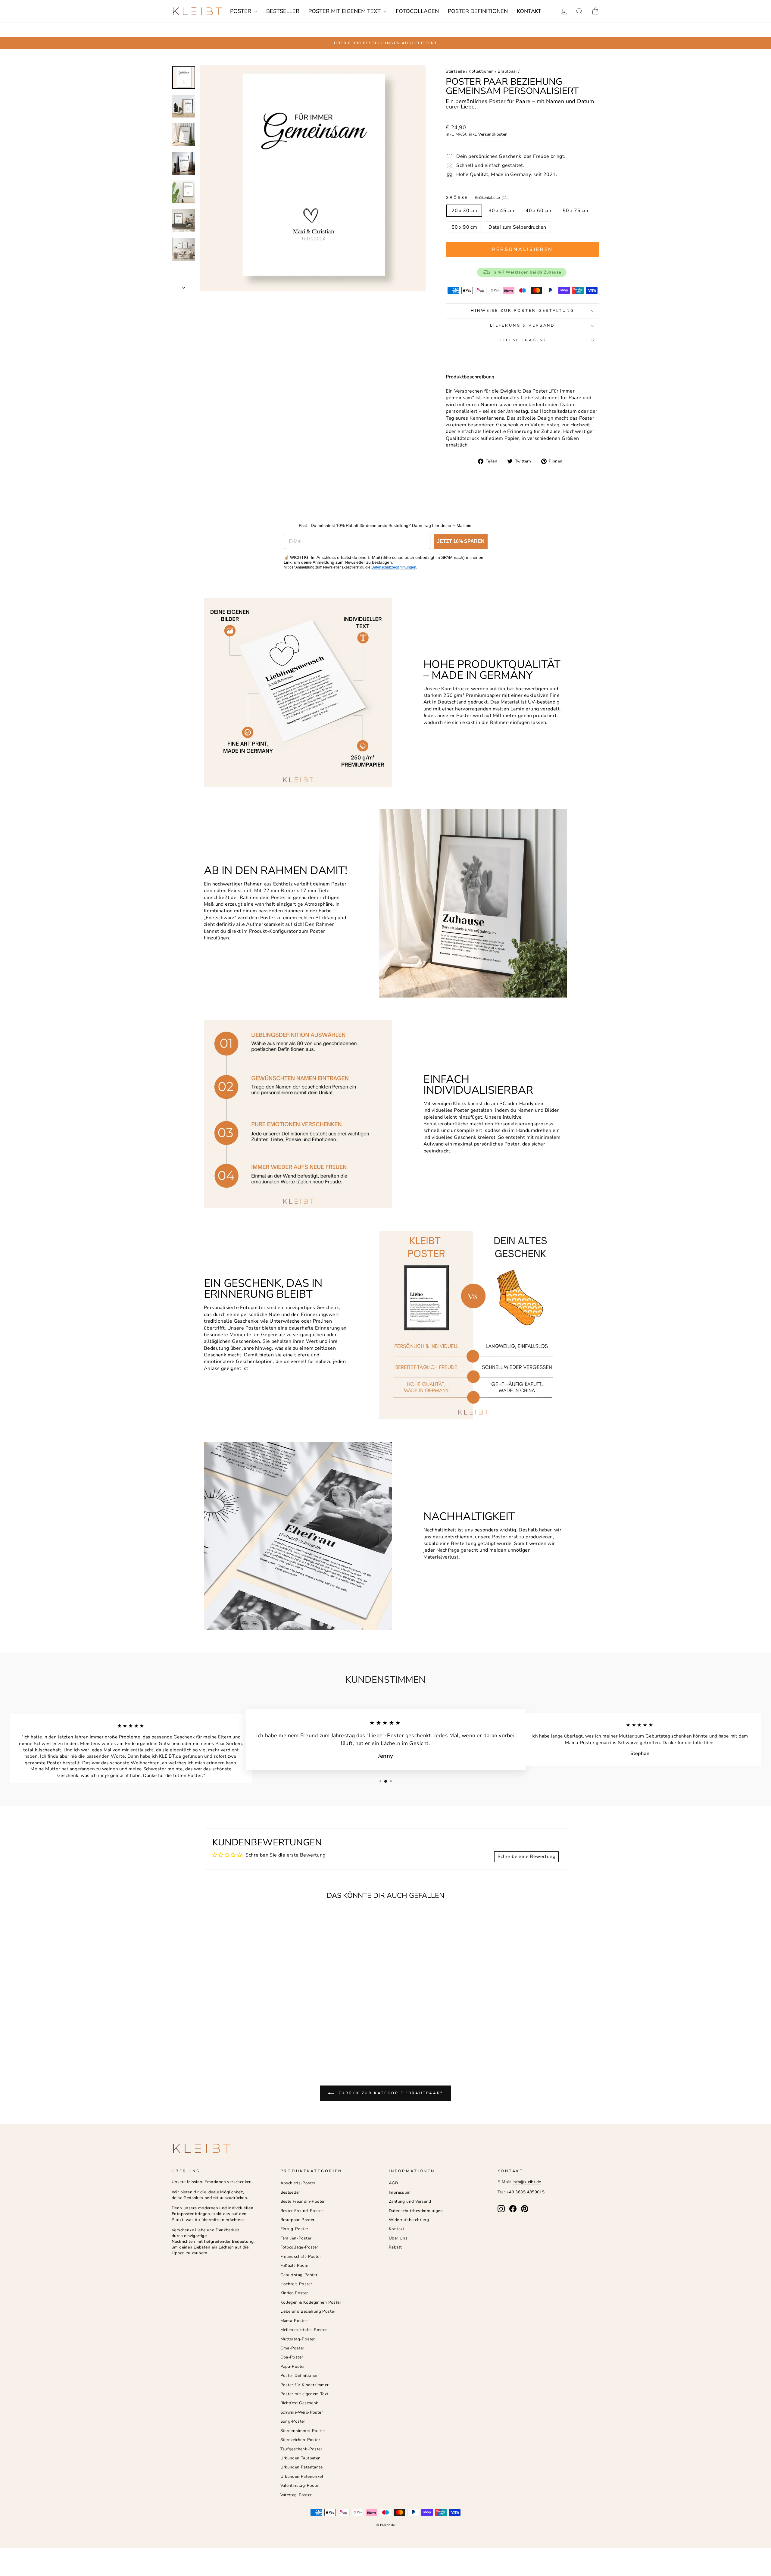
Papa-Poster (293, 2366)
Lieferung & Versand (523, 325)
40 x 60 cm (538, 211)
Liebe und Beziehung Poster (308, 2311)
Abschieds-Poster (298, 2183)
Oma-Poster (292, 2348)
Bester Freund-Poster (302, 2211)
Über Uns (398, 2238)
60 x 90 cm (464, 227)
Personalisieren (523, 249)
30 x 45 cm (501, 211)
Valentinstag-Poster (300, 2485)
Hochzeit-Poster (296, 2284)
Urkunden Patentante (302, 2467)
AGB (393, 2183)
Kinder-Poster (294, 2293)
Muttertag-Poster (298, 2339)
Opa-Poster (292, 2357)
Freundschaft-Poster (301, 2256)
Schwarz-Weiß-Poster (302, 2412)
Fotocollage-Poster (299, 2247)
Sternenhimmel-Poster (303, 2431)
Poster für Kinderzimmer (305, 2385)
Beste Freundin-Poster (303, 2201)
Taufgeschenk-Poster (301, 2449)
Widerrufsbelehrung (409, 2220)
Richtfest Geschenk (299, 2403)
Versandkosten (493, 134)
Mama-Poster (294, 2321)
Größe (473, 198)
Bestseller (283, 11)
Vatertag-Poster (296, 2495)
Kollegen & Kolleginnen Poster (311, 2302)
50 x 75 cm (575, 211)
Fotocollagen (417, 11)
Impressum (400, 2192)
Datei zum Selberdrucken (517, 227)
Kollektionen (481, 71)
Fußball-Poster (295, 2266)
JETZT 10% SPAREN (461, 541)
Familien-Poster (296, 2238)
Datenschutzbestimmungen (394, 567)
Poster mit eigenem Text (345, 11)
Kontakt (529, 11)
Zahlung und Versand (410, 2201)
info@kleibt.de (527, 2182)
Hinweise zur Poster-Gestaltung (522, 311)
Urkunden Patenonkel (302, 2476)
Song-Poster (293, 2421)
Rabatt (395, 2247)
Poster (241, 11)
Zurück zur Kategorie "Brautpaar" (390, 2093)
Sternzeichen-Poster (300, 2440)
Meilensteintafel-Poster (304, 2330)
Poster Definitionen (478, 11)
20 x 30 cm (464, 211)
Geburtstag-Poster (299, 2275)
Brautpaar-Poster (298, 2220)
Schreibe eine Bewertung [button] (526, 1857)
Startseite (455, 71)
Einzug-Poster (294, 2229)
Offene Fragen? (523, 340)
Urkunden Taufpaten (301, 2458)
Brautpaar (507, 71)
